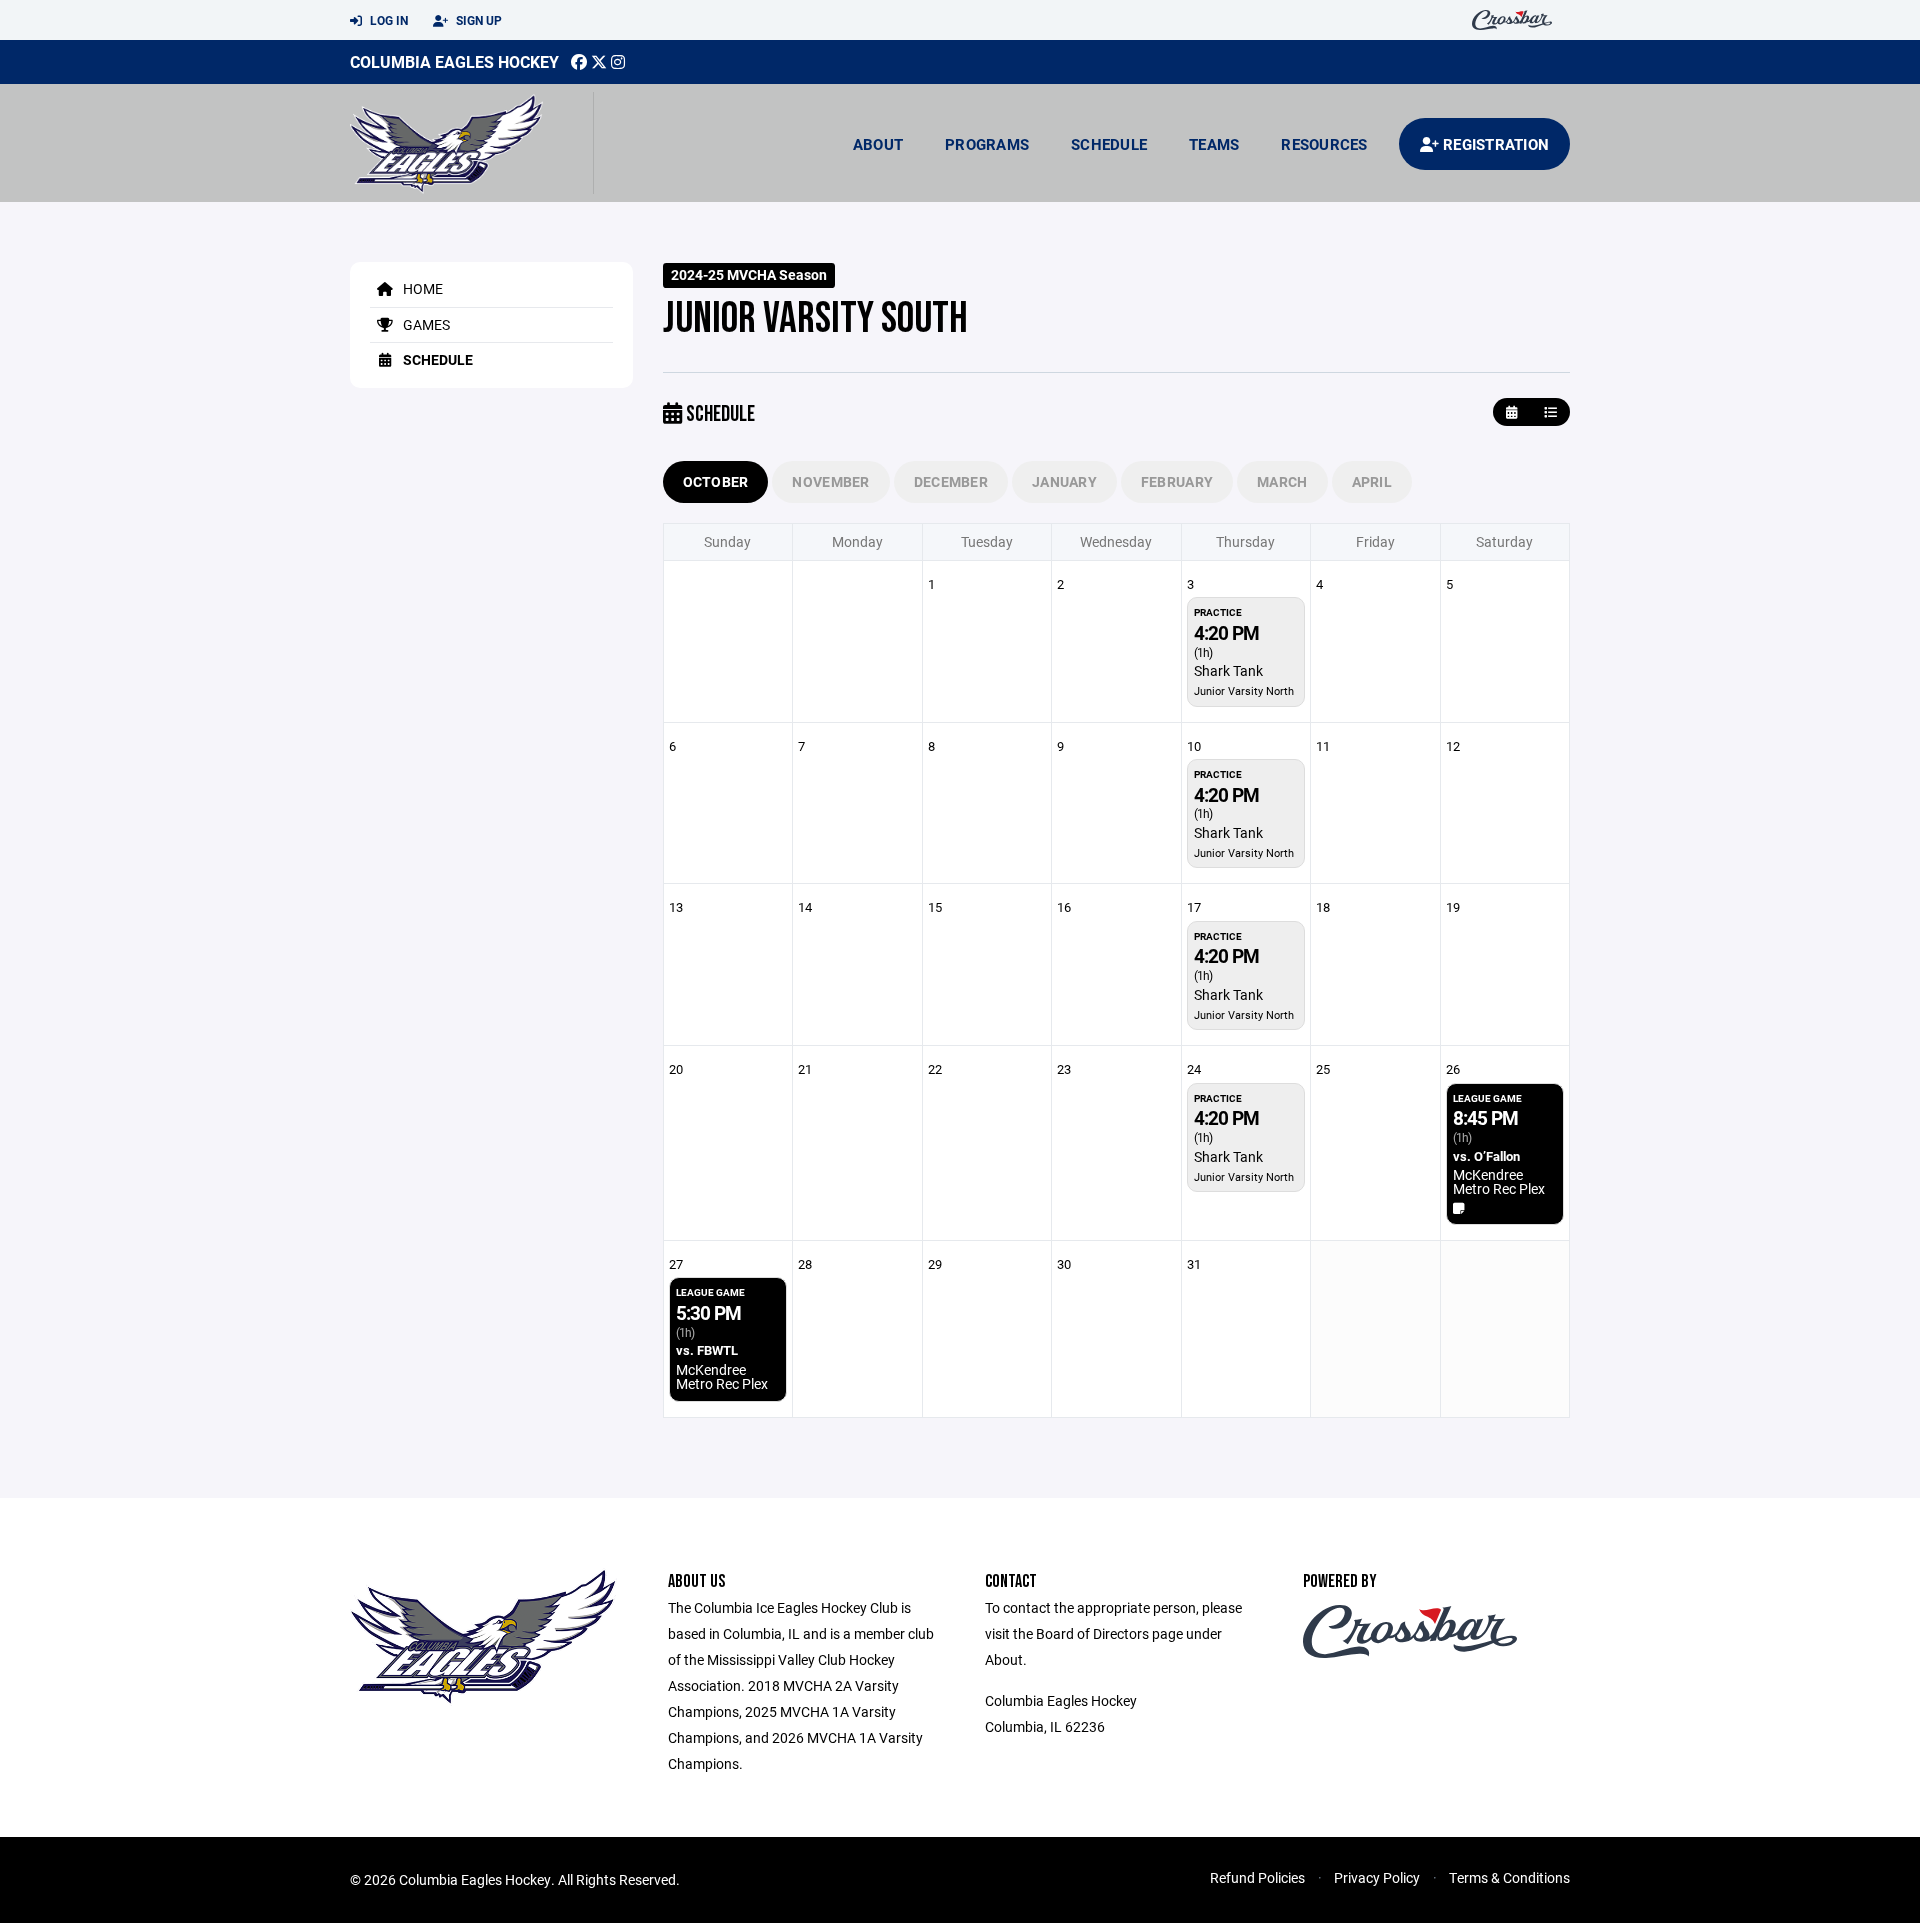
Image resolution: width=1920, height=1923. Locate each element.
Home (421, 288)
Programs (987, 144)
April (1372, 481)
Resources (1324, 144)
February (1177, 481)
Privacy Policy (1377, 1877)
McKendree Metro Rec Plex (1499, 1181)
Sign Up (477, 20)
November (830, 481)
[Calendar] (1511, 412)
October (716, 481)
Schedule (1109, 144)
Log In (387, 20)
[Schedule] (1550, 412)
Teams (1214, 144)
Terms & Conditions (1509, 1877)
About (878, 144)
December (951, 481)
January (1064, 481)
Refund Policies (1257, 1877)
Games (425, 324)
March (1282, 481)
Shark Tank (1228, 670)
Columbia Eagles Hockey (454, 61)
